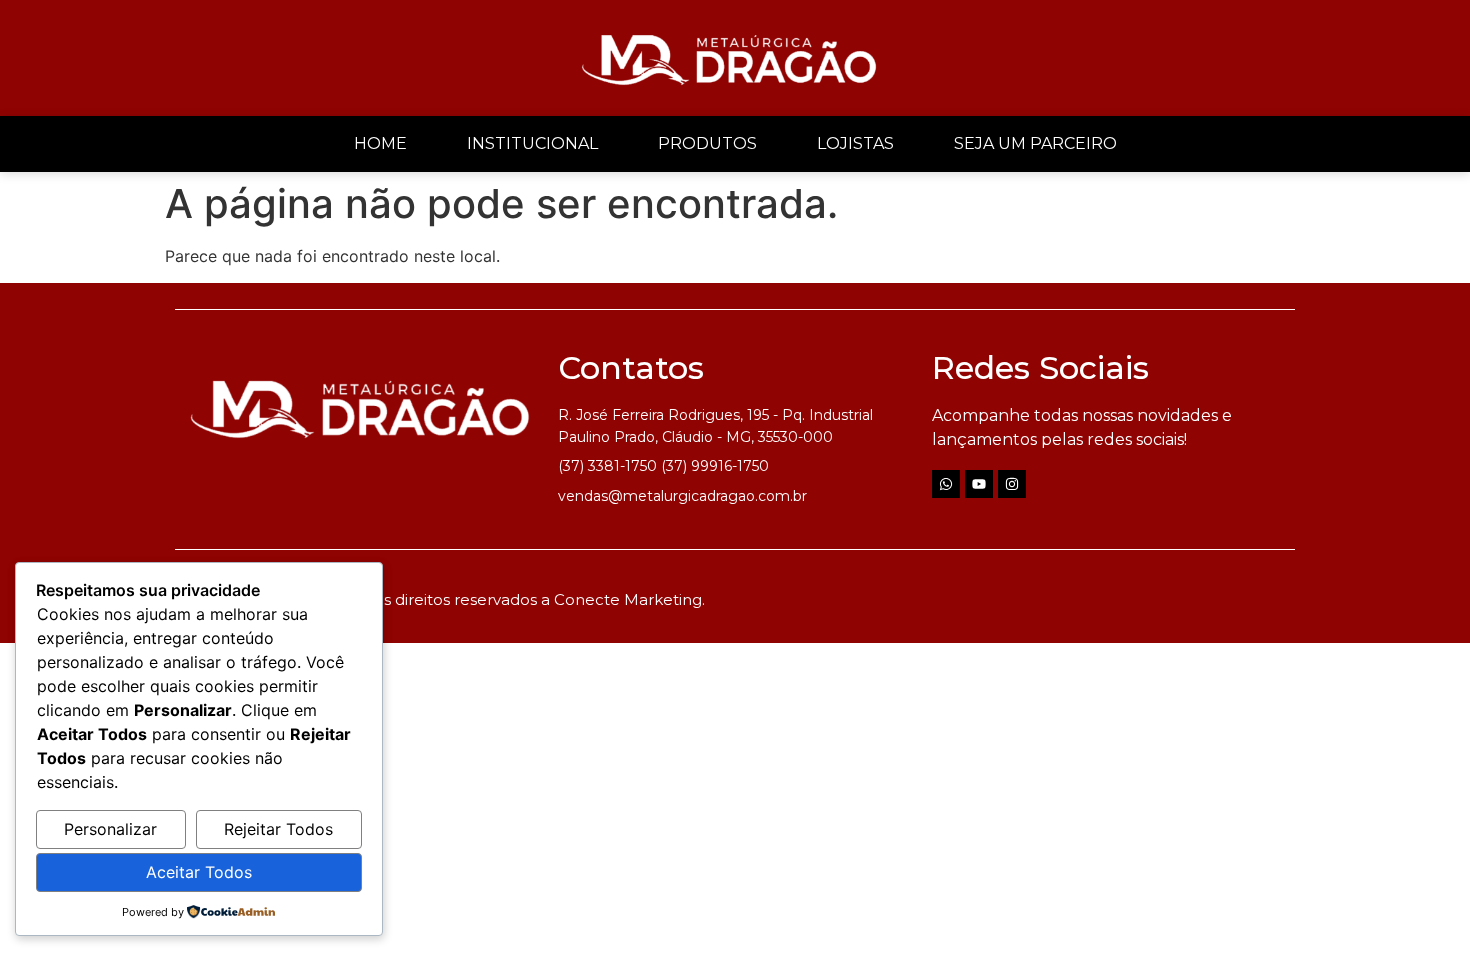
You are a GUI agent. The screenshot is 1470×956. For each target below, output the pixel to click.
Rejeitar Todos (278, 829)
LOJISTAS (855, 143)
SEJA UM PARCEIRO (1035, 143)
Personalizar (110, 829)
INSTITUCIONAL (532, 143)
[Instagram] (1012, 484)
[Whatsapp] (946, 484)
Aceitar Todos (199, 872)
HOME (380, 143)
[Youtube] (979, 484)
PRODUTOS (707, 143)
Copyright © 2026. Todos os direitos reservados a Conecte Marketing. (445, 599)
